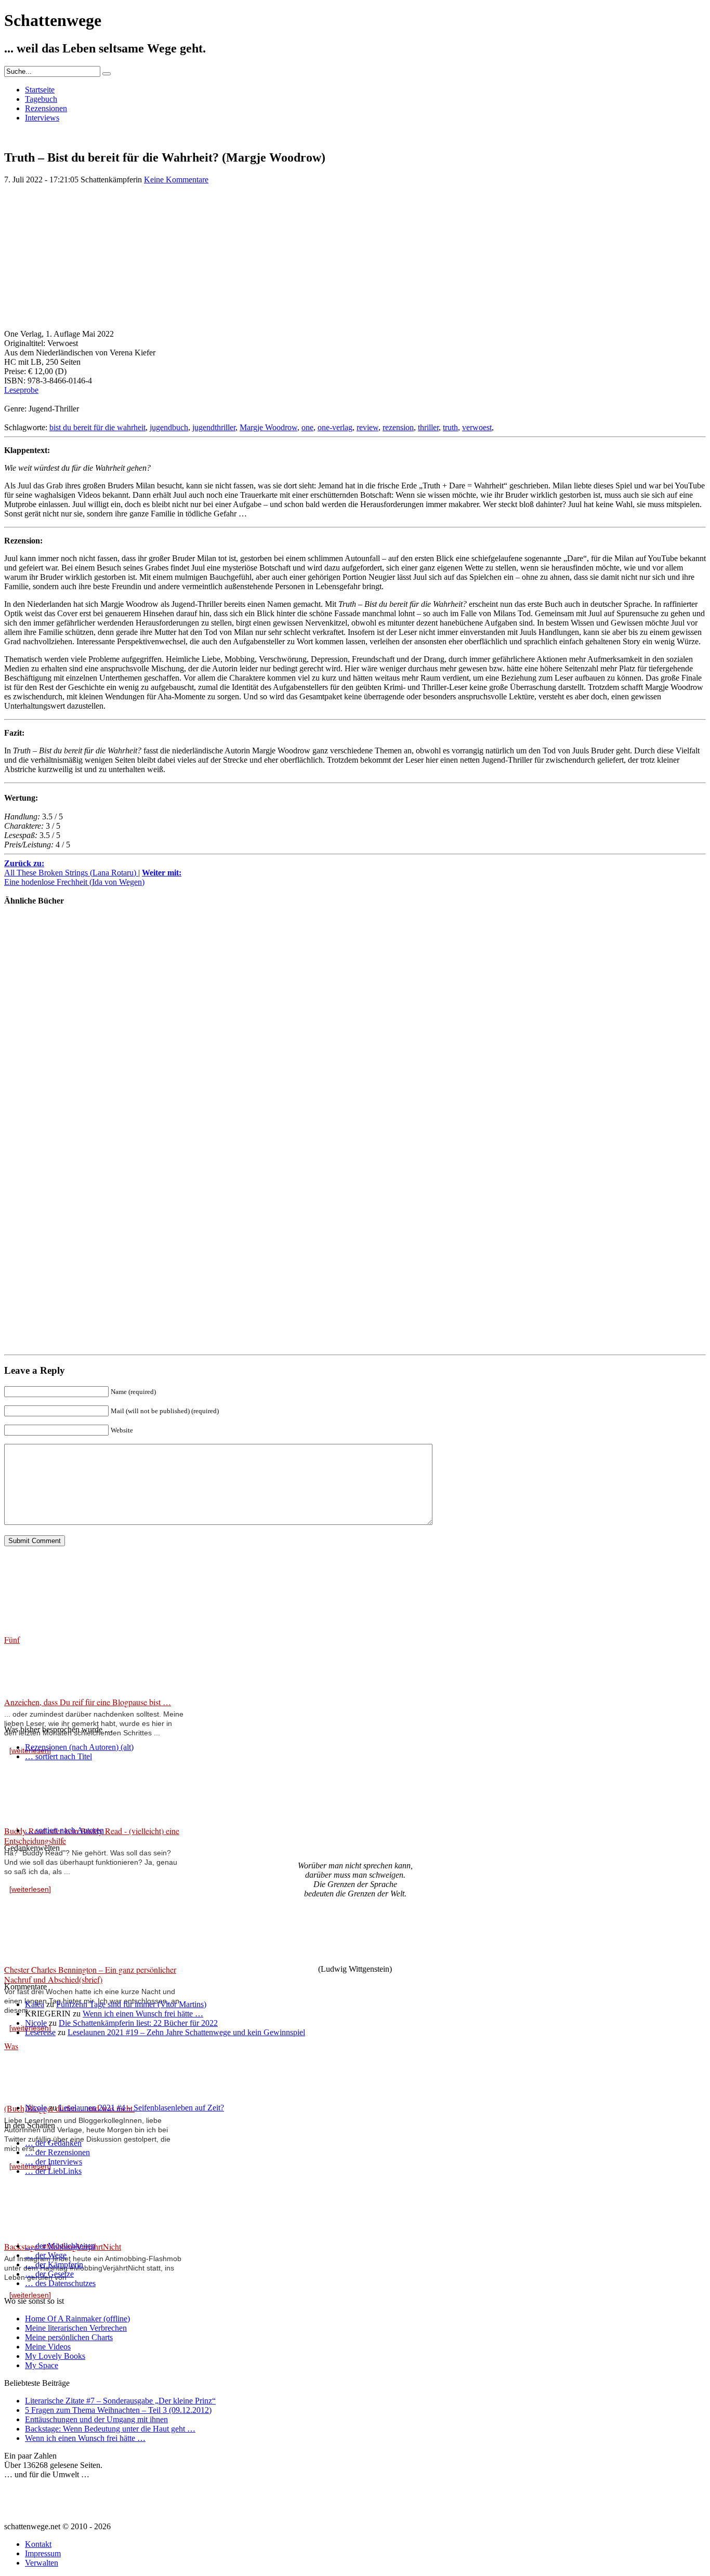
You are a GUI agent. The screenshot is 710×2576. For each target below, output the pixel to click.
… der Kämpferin (54, 2265)
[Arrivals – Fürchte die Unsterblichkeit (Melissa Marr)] (35, 1241)
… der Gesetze (49, 2274)
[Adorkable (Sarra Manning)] (35, 1156)
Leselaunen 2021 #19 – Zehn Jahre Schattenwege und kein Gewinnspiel (186, 2032)
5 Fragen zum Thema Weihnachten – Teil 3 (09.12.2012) (118, 2410)
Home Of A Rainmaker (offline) (77, 2319)
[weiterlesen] (30, 1889)
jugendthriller (214, 427)
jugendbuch (169, 427)
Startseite (40, 90)
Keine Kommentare (176, 180)
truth (450, 427)
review (367, 427)
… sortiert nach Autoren (64, 1830)
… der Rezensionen (57, 2152)
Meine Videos (48, 2347)
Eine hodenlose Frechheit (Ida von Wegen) (93, 877)
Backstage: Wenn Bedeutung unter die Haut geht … (110, 2429)
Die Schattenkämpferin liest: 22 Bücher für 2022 (138, 2023)
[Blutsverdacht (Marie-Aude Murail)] (35, 986)
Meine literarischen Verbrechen (76, 2328)
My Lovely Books (55, 2356)
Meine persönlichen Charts (69, 2337)
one (307, 427)
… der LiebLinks (53, 2171)
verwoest (477, 427)
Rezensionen (46, 108)
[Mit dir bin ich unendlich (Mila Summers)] (35, 1071)
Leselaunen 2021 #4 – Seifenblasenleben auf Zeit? (141, 2108)
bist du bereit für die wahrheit (97, 427)
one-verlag (335, 427)
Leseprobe (21, 390)
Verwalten (42, 2563)
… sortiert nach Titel (58, 1756)
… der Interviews (54, 2162)
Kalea (35, 2004)
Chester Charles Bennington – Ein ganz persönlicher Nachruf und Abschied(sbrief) (90, 1974)
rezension (398, 427)
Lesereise (40, 2032)
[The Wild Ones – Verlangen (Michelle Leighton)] (35, 1327)
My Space (42, 2365)
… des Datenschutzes (60, 2283)
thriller (428, 427)
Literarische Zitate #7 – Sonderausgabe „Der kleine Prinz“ (120, 2401)
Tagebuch (41, 99)
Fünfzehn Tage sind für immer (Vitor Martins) (131, 2004)
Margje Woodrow (268, 427)
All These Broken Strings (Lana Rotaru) (71, 868)
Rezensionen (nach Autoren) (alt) (79, 1747)
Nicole (36, 2023)
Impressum (43, 2553)
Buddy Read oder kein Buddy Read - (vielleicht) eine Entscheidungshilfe (92, 1836)
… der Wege (46, 2255)
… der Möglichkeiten (60, 2246)
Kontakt (38, 2544)
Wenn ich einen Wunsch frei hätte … (143, 2014)
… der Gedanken (53, 2143)
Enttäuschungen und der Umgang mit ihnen (96, 2419)
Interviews (42, 118)
